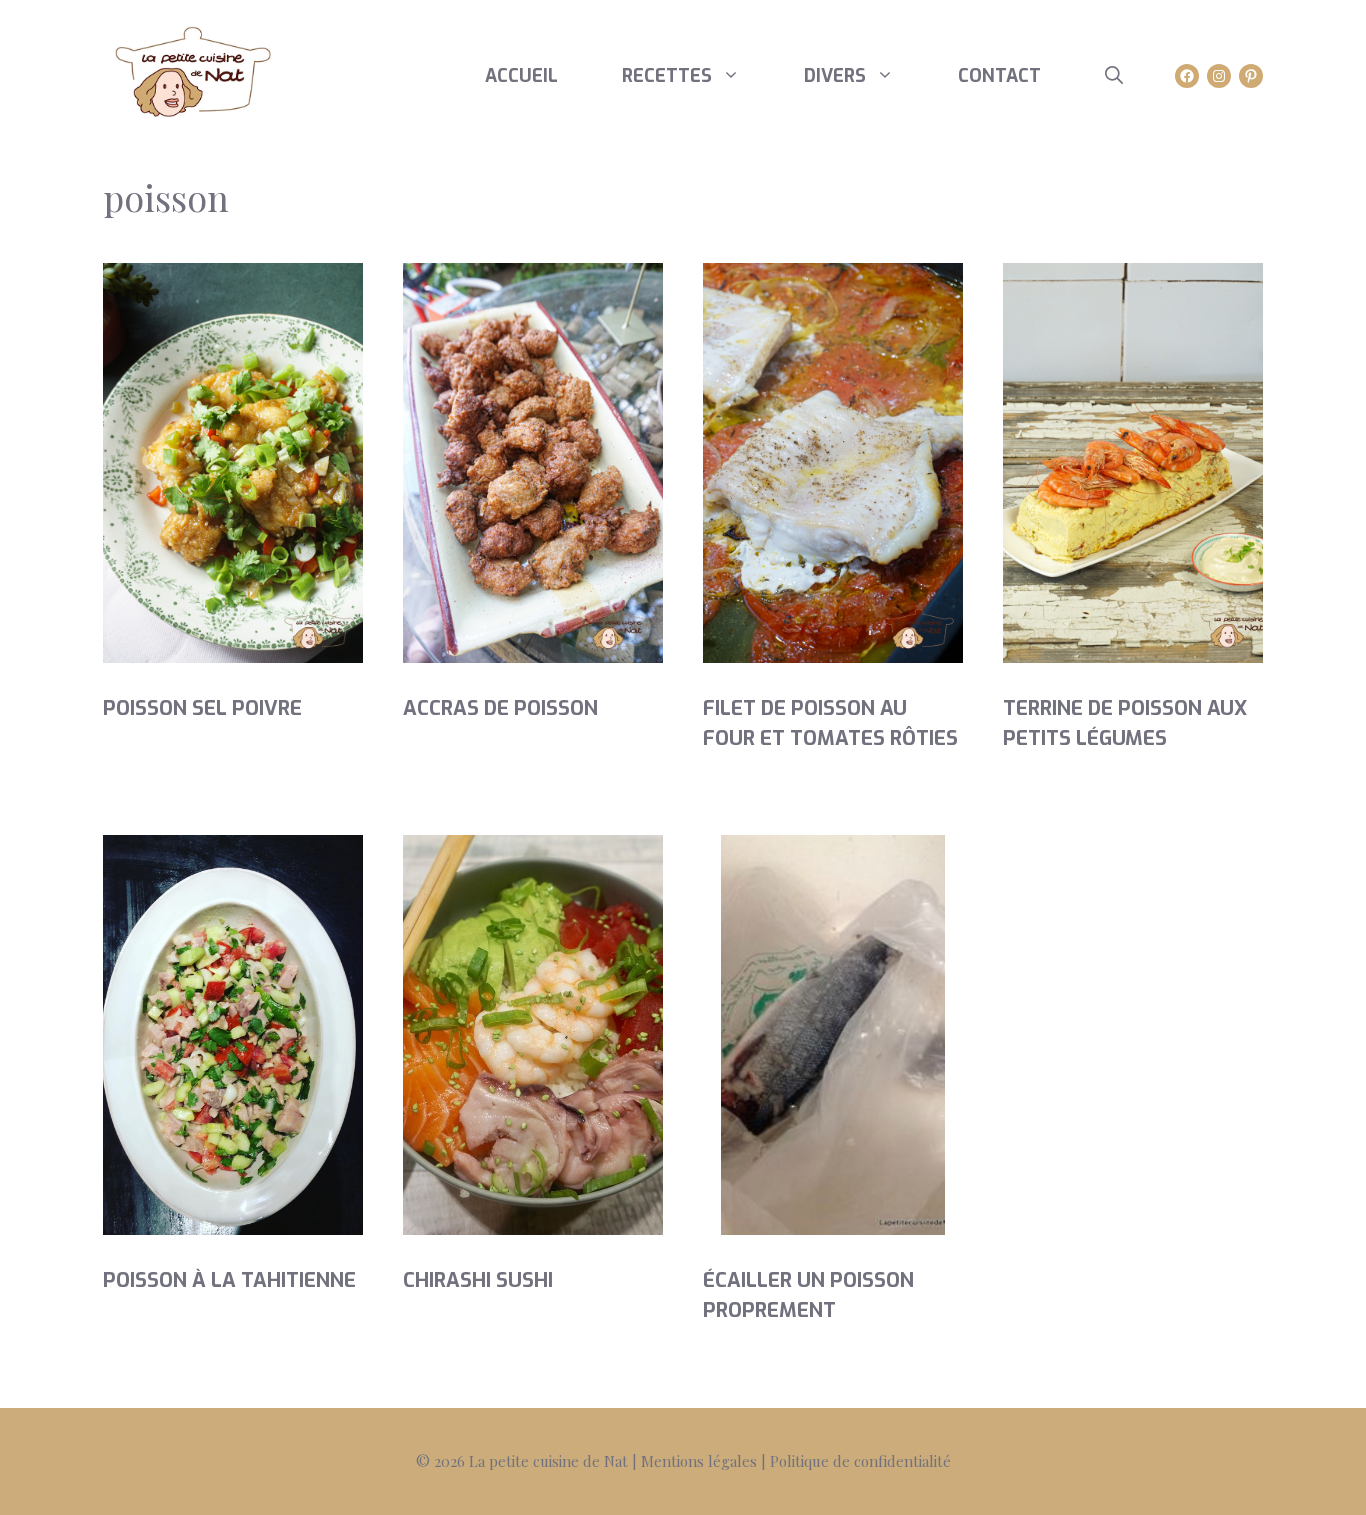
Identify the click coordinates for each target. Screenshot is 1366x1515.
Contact (999, 76)
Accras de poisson (500, 708)
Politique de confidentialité (860, 1461)
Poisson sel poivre (202, 708)
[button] (1114, 76)
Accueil (521, 76)
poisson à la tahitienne (229, 1280)
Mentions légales (699, 1461)
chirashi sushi (478, 1280)
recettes (667, 76)
